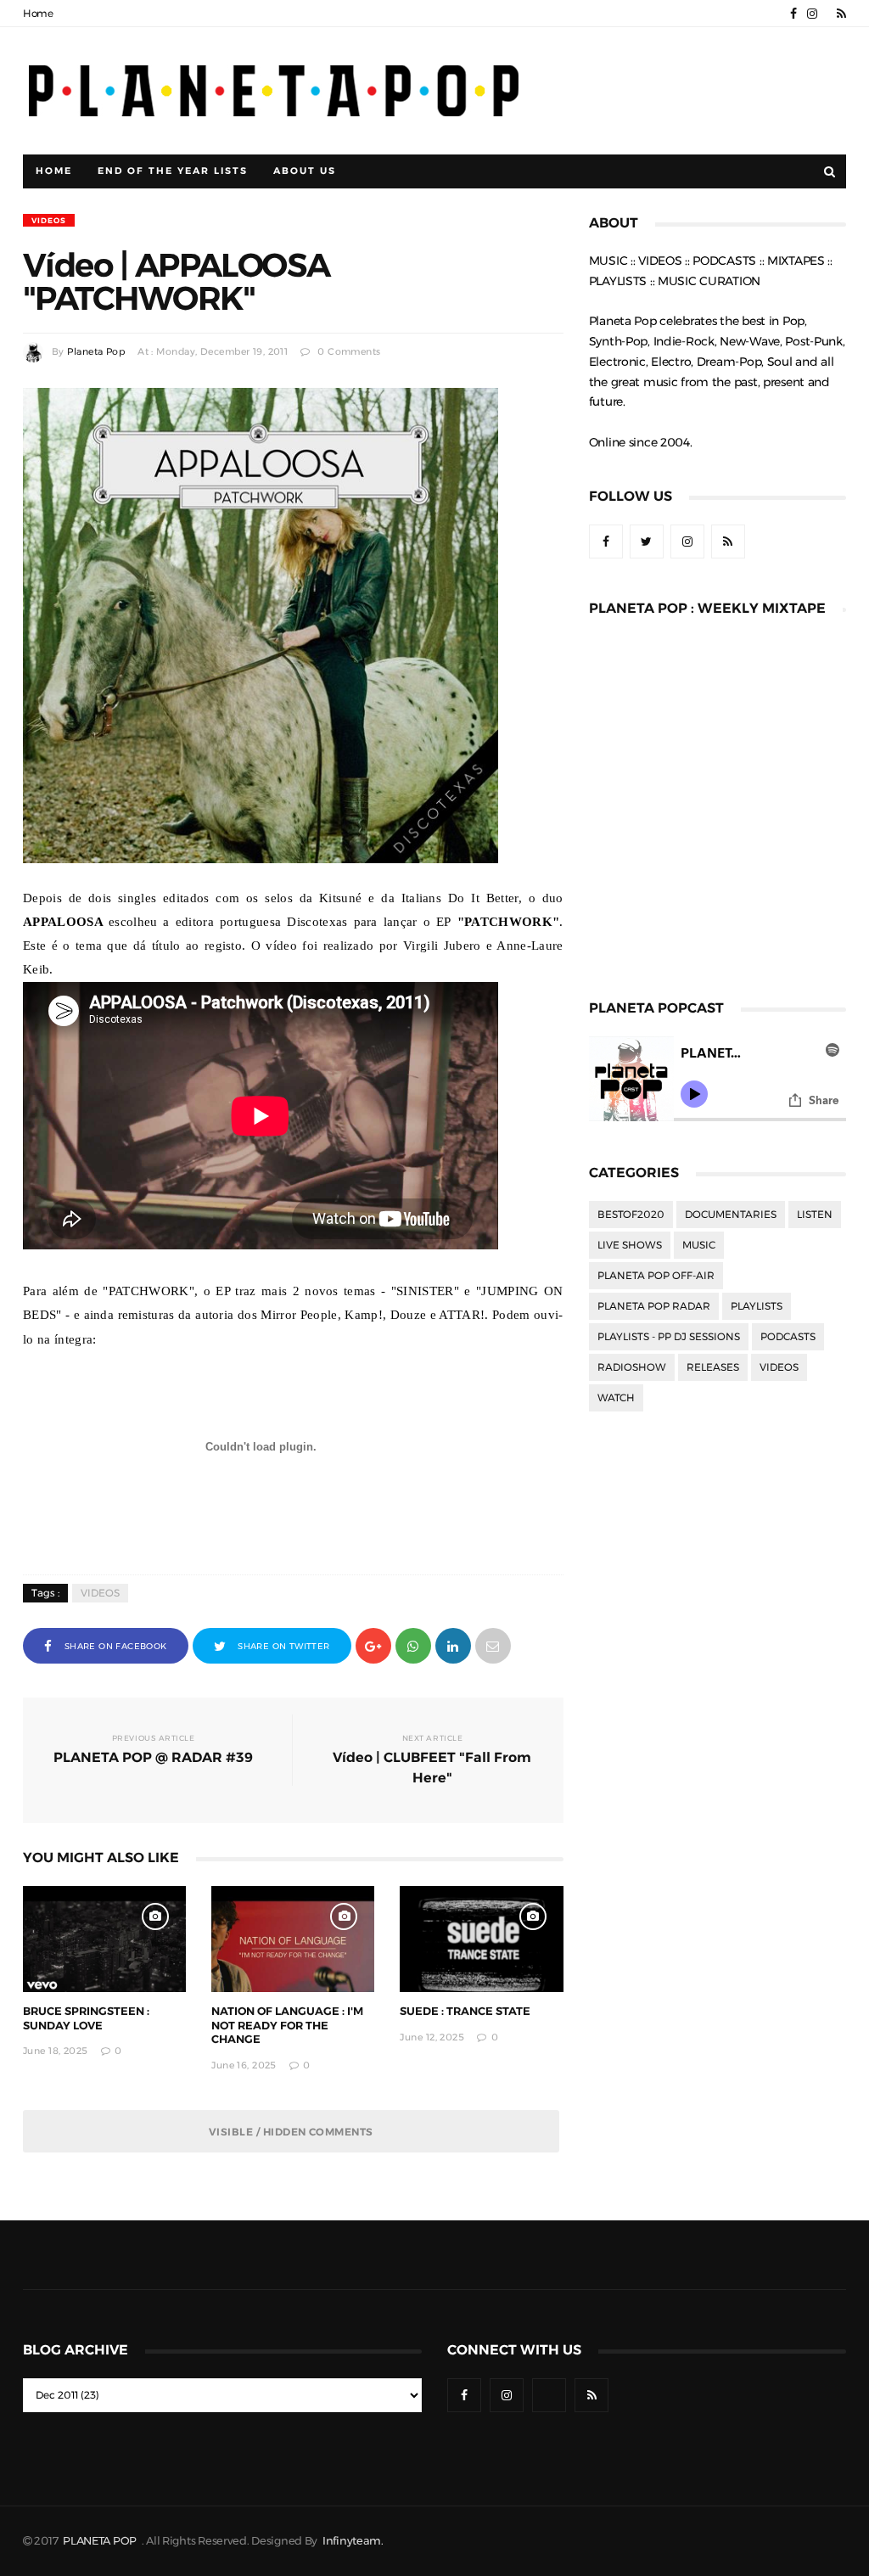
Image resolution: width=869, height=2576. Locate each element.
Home (38, 14)
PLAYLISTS (757, 1306)
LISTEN (815, 1215)
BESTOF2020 (631, 1215)
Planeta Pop (96, 352)
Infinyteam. (353, 2541)
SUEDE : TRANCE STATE (465, 2011)
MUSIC (699, 1245)
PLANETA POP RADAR (654, 1306)
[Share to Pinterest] (493, 1644)
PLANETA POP (101, 2541)
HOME (54, 171)
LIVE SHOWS (630, 1245)
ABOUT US (305, 171)
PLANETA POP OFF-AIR (656, 1276)
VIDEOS (49, 220)
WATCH (616, 1398)
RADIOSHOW (632, 1367)
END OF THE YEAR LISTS (173, 171)
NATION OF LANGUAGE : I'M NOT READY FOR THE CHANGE (287, 2026)
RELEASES (713, 1367)
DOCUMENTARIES (731, 1215)
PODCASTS (788, 1337)
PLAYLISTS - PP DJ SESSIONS (669, 1337)
